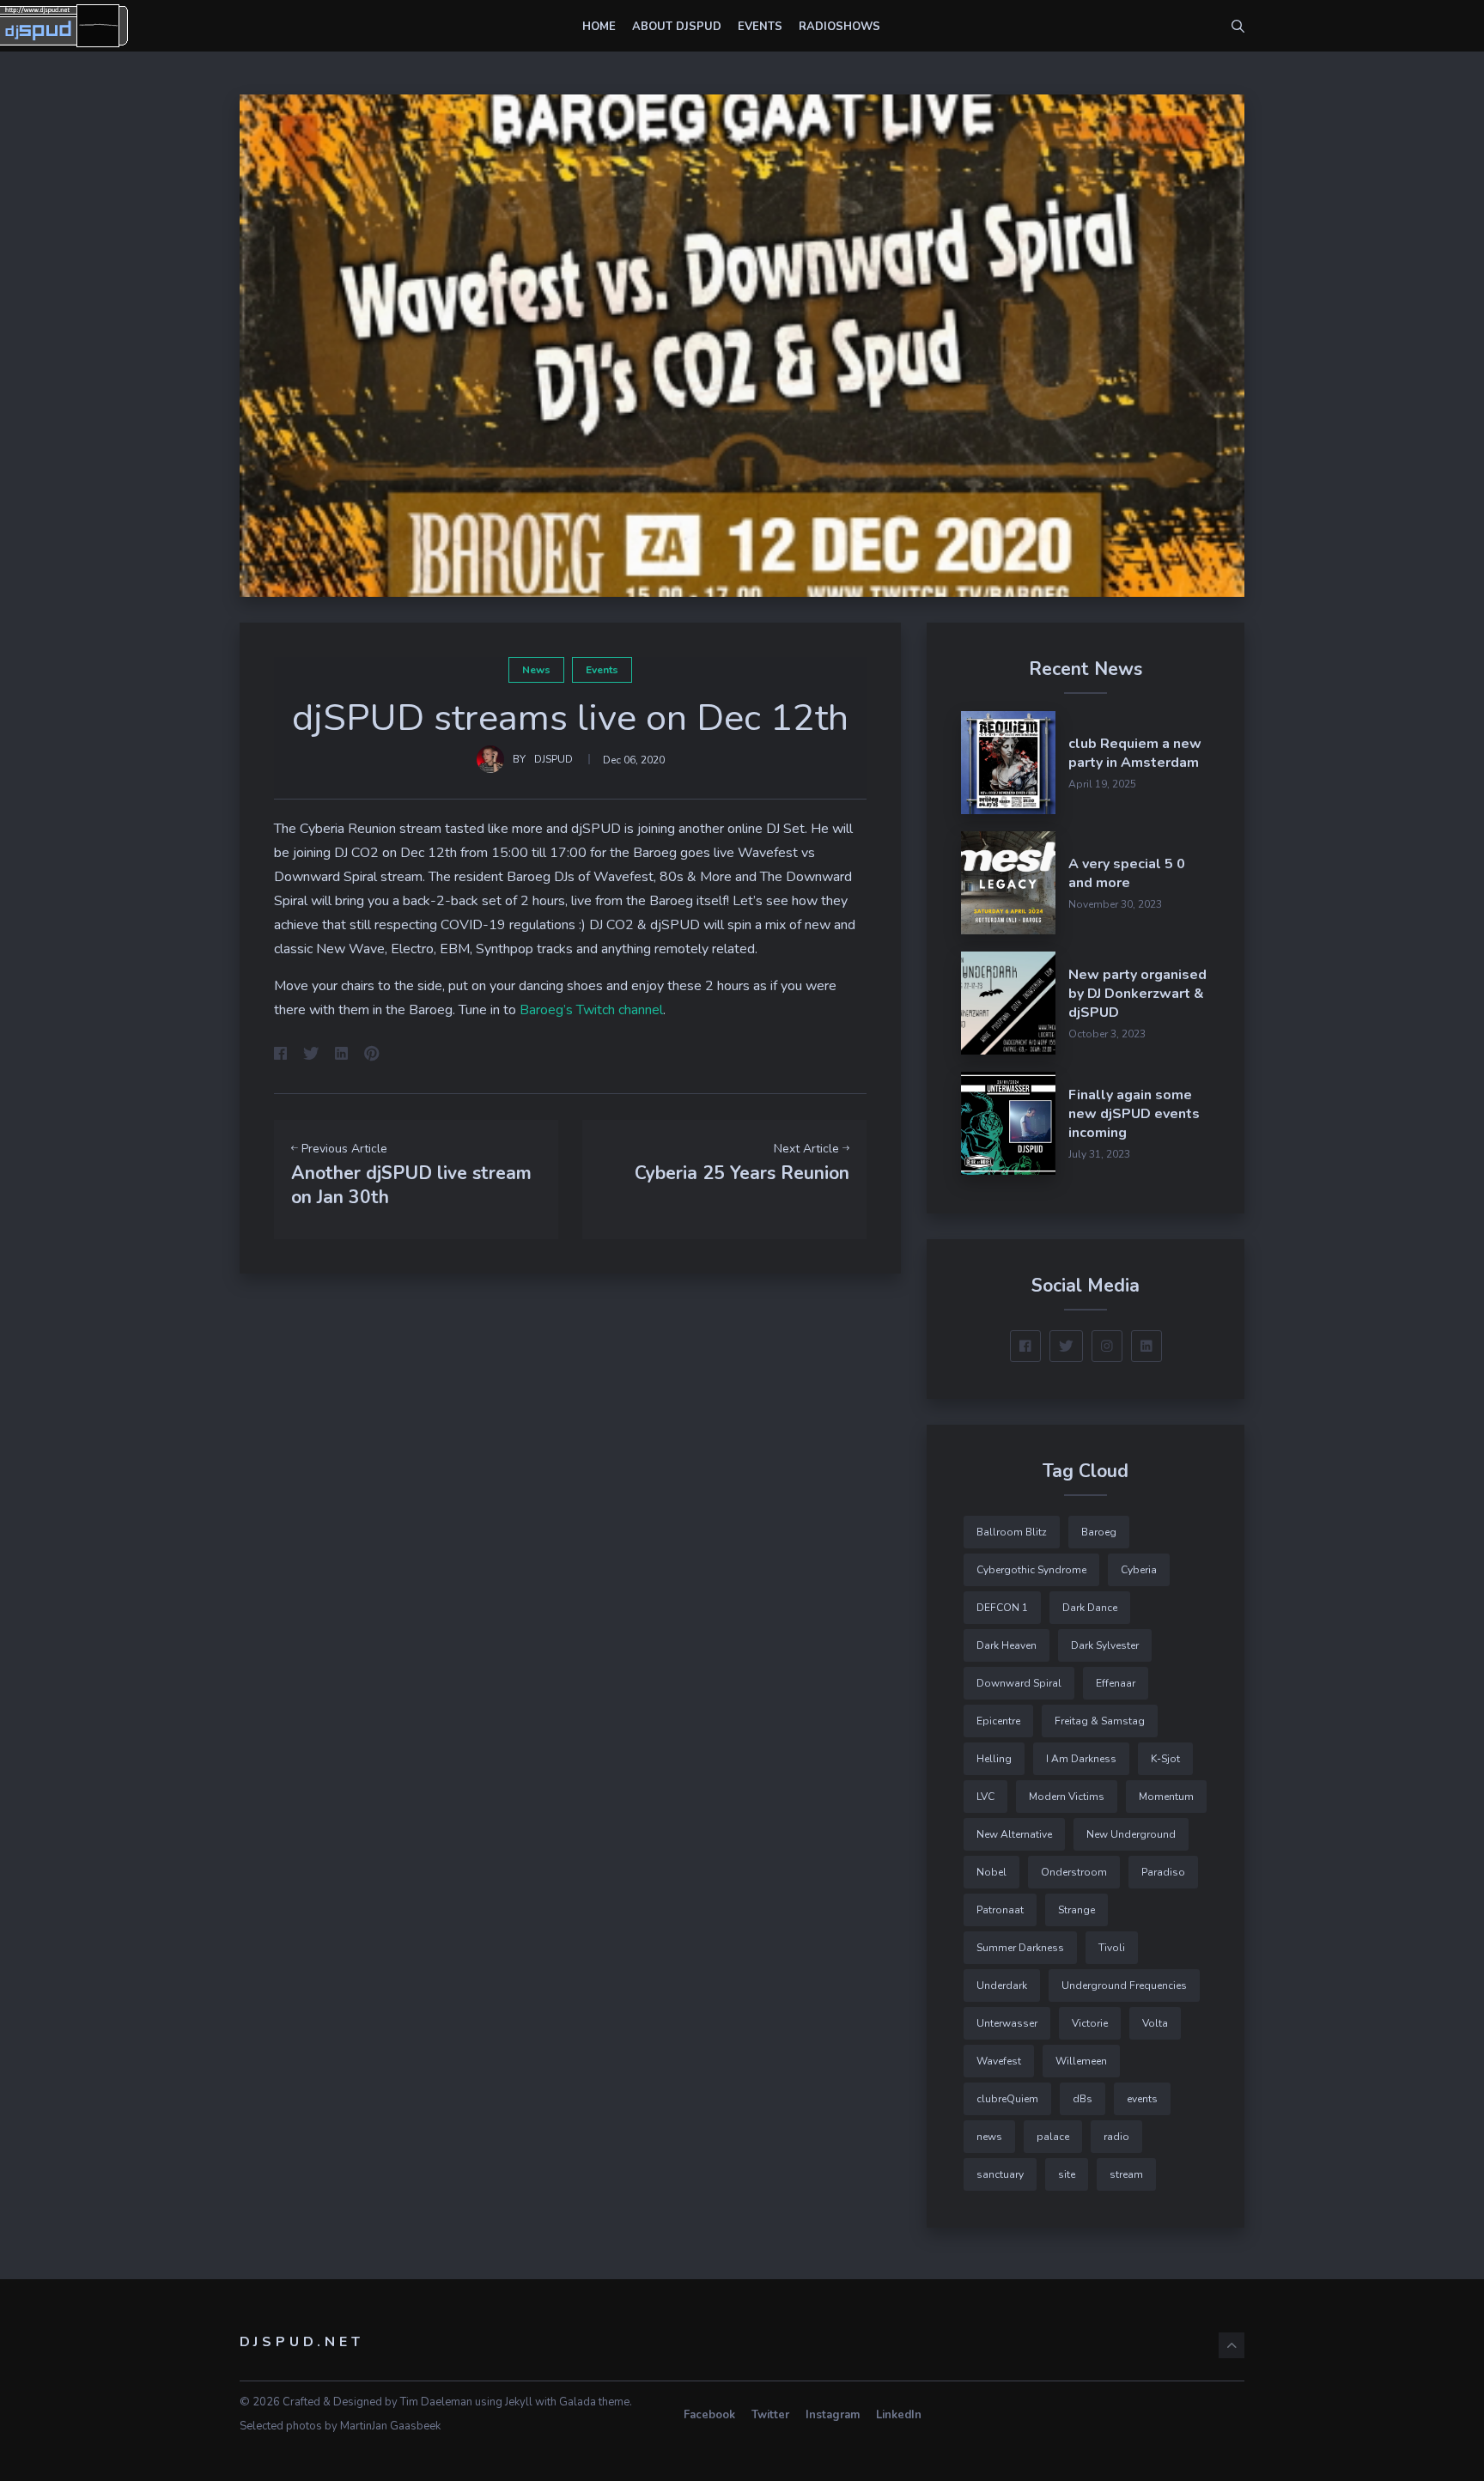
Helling (994, 1759)
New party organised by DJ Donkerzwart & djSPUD (1137, 994)
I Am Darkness (1081, 1759)
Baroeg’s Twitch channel (591, 1010)
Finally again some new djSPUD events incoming (1134, 1114)
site (1067, 2174)
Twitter (770, 2415)
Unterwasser (1007, 2023)
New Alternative (1014, 1834)
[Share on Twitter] (311, 1055)
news (536, 670)
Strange (1077, 1910)
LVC (985, 1797)
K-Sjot (1165, 1759)
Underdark (1002, 1985)
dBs (1083, 2099)
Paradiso (1163, 1872)
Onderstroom (1074, 1872)
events (602, 670)
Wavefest (999, 2061)
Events (760, 27)
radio (1116, 2137)
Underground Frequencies (1124, 1985)
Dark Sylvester (1105, 1645)
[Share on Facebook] (280, 1055)
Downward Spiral (1019, 1683)
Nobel (991, 1872)
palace (1053, 2137)
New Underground (1131, 1834)
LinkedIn (899, 2415)
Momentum (1166, 1797)
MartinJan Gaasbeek (390, 2426)
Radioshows (839, 27)
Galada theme (594, 2402)
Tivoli (1112, 1948)
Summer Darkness (1020, 1948)
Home (599, 27)
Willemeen (1081, 2061)
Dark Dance (1090, 1608)
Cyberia (1139, 1570)
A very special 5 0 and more (1127, 873)
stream (1126, 2174)
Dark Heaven (1007, 1645)
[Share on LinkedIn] (341, 1055)
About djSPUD (677, 27)
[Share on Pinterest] (372, 1055)
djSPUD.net (302, 2342)
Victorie (1090, 2023)
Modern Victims (1067, 1797)
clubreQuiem (1007, 2099)
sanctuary (1000, 2174)
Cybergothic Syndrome (1031, 1570)
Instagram (833, 2415)
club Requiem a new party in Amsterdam (1135, 753)
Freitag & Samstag (1100, 1721)
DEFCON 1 (1002, 1608)
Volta (1155, 2023)
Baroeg (1099, 1532)
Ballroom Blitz (1012, 1532)
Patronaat (1000, 1910)
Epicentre (998, 1721)
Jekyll (519, 2402)
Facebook (709, 2415)
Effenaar (1116, 1683)
